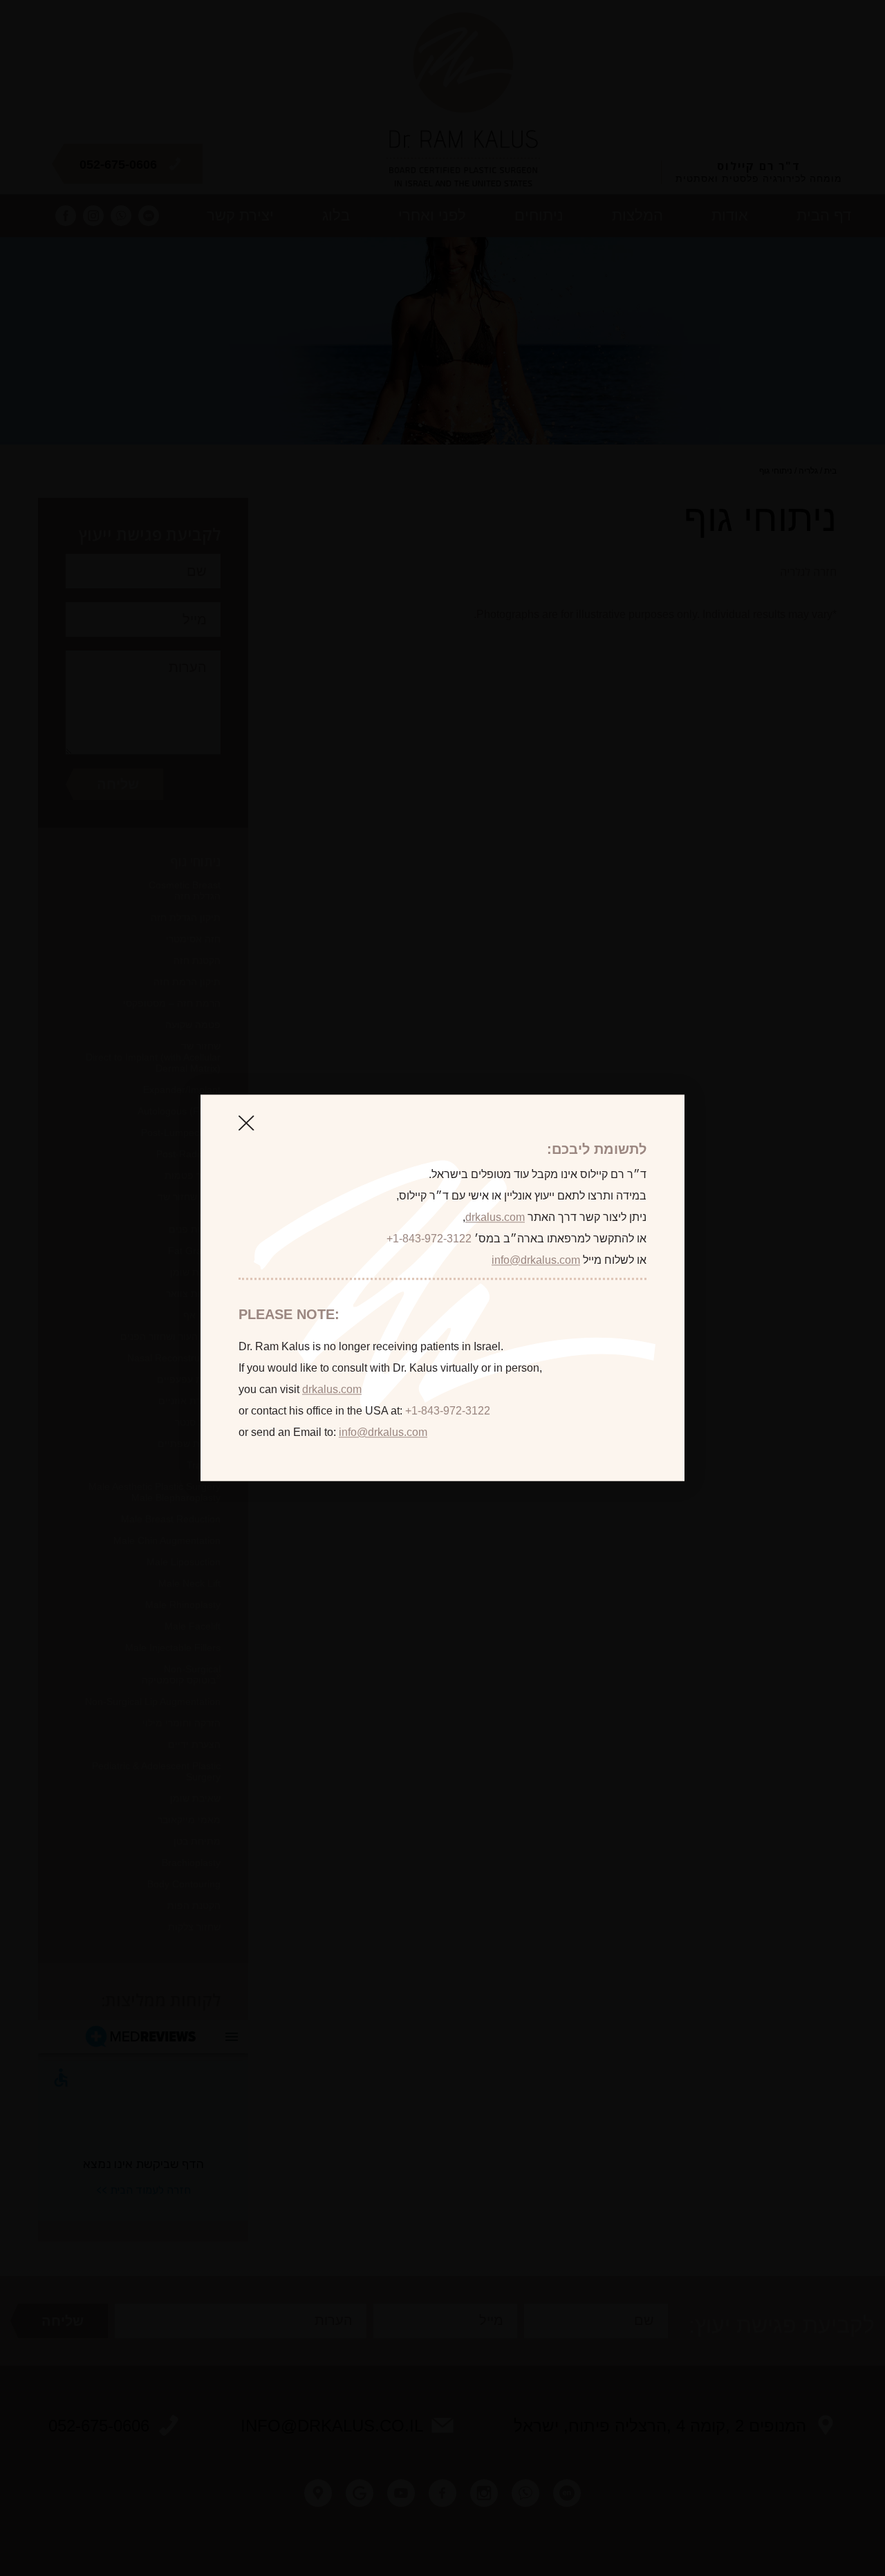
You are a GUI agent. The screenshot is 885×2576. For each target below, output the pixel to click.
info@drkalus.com (536, 1260)
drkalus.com (495, 1217)
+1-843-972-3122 (429, 1239)
